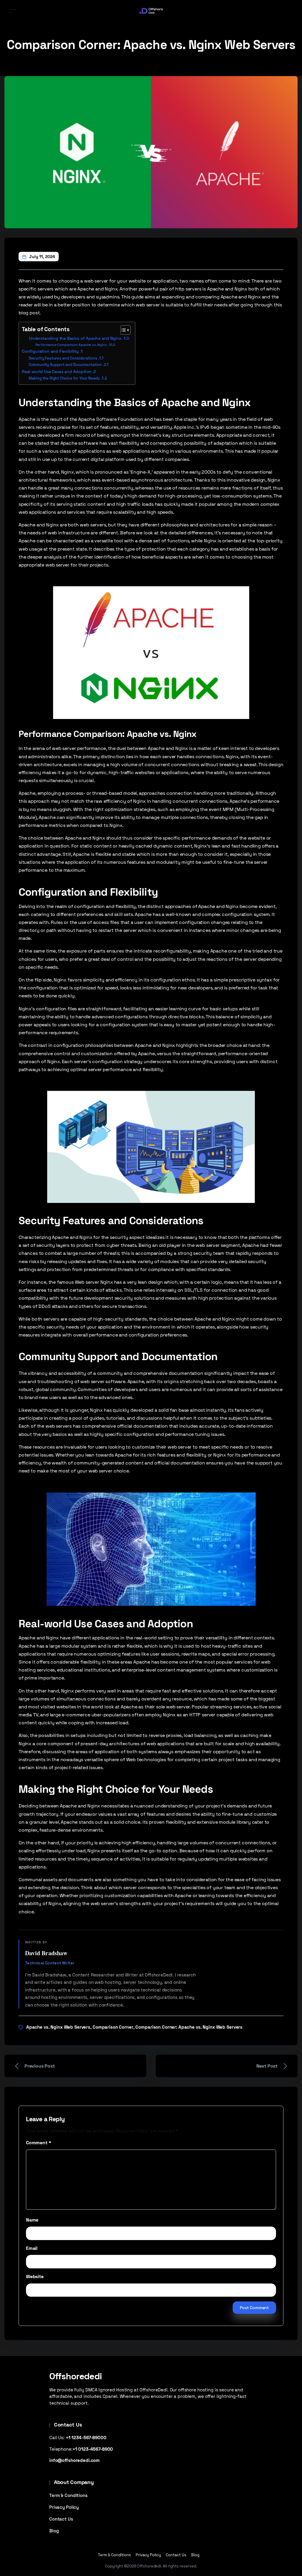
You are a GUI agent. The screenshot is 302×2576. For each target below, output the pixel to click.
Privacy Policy (64, 2507)
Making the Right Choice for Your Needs (64, 378)
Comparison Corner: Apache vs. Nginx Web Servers (189, 2027)
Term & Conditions (68, 2495)
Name (32, 2220)
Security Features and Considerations (63, 358)
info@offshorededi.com (74, 2460)
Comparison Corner (113, 2027)
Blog (54, 2531)
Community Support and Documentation (65, 365)
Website (35, 2277)
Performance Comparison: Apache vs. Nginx (71, 345)
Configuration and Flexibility (50, 351)
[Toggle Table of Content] (123, 330)
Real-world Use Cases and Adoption (57, 372)
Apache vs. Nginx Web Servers (58, 2027)
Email (32, 2248)
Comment (38, 2143)
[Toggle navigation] (12, 11)
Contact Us (61, 2519)
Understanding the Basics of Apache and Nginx (75, 338)
